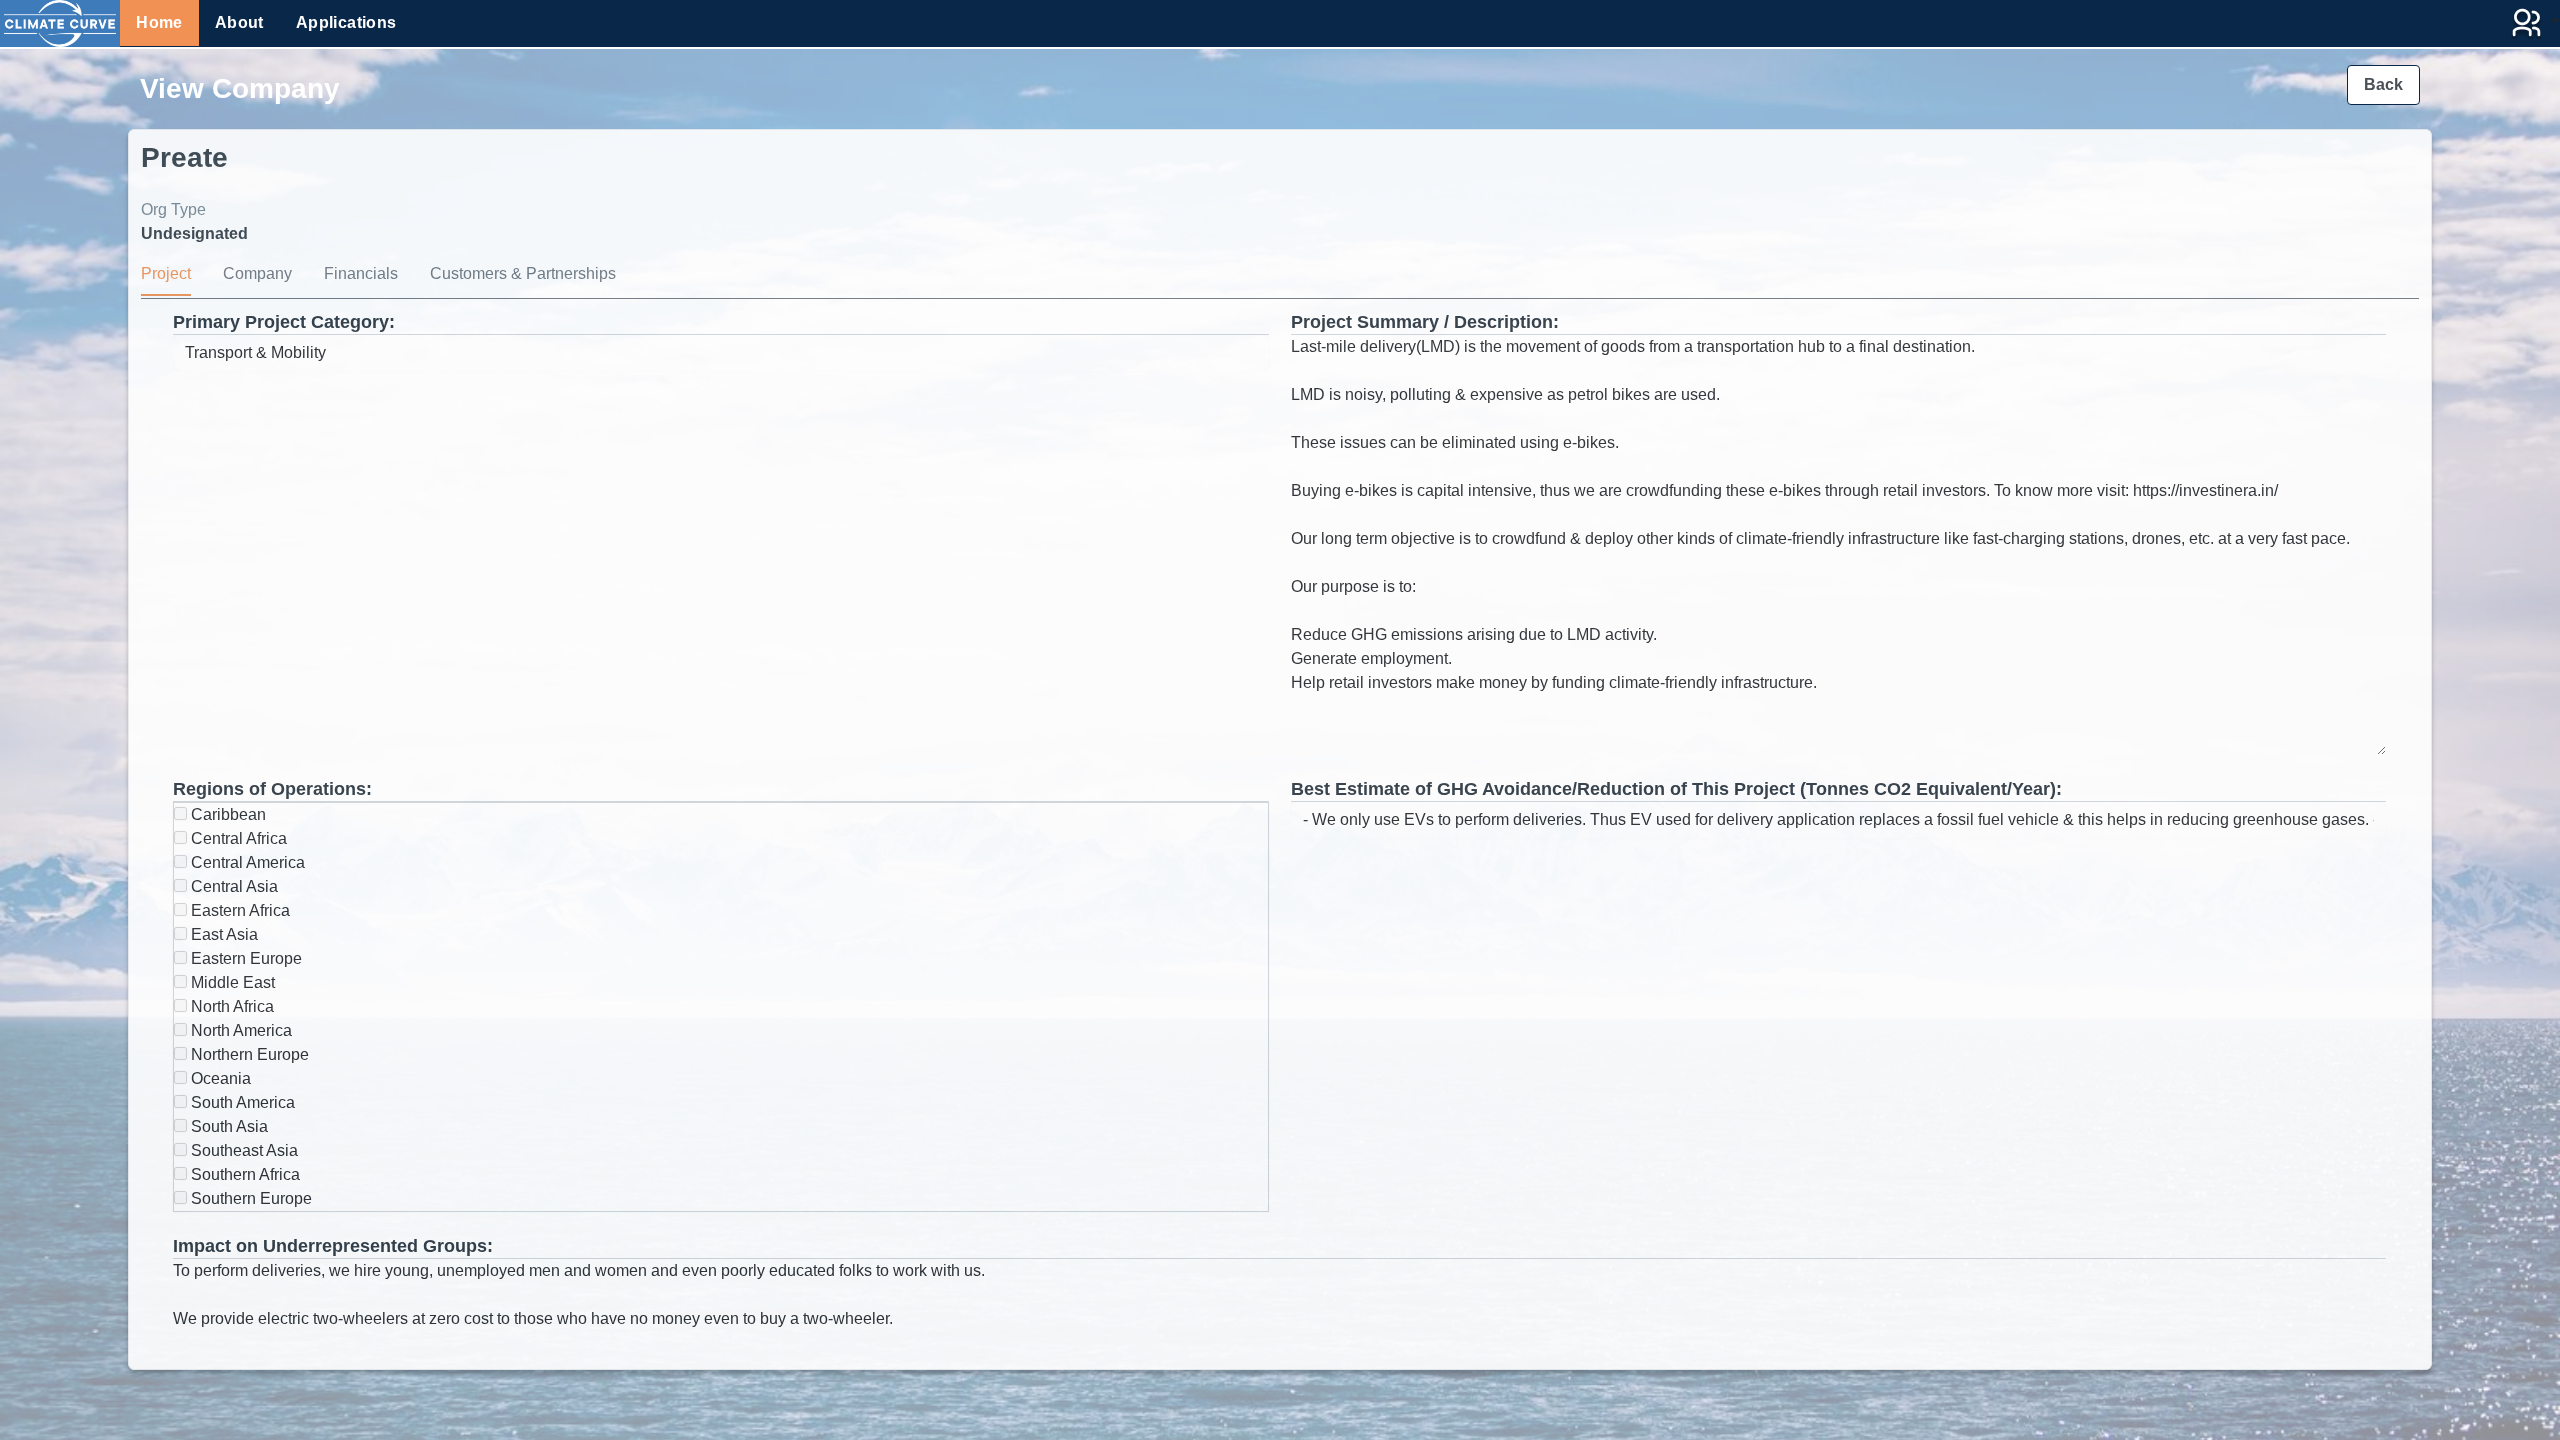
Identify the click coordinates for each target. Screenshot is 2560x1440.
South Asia (227, 1126)
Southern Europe (249, 1198)
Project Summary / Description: (1425, 322)
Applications (346, 22)
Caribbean (226, 814)
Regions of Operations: (272, 789)
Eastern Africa (238, 910)
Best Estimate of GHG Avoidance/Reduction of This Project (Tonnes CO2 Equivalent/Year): (1676, 789)
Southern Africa (243, 1174)
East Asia (222, 934)
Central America (246, 862)
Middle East (231, 982)
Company (257, 273)
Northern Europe (248, 1054)
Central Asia (232, 886)
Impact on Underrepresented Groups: (333, 1246)
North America (239, 1030)
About (239, 22)
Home (159, 22)
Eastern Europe (244, 958)
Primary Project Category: (284, 322)
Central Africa (237, 838)
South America (241, 1102)
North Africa (230, 1006)
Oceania (219, 1078)
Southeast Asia (242, 1150)
